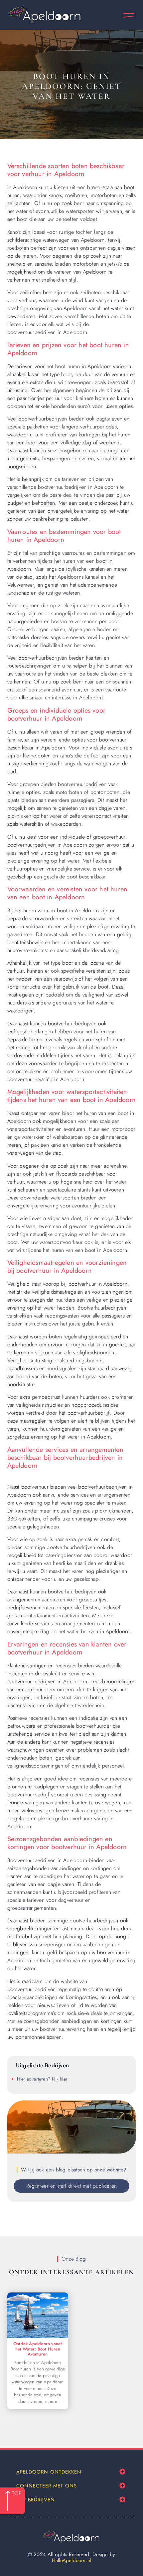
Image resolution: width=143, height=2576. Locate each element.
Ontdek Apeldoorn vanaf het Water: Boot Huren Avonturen (38, 2349)
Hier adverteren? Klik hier (42, 2079)
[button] (123, 2472)
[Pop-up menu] (129, 15)
